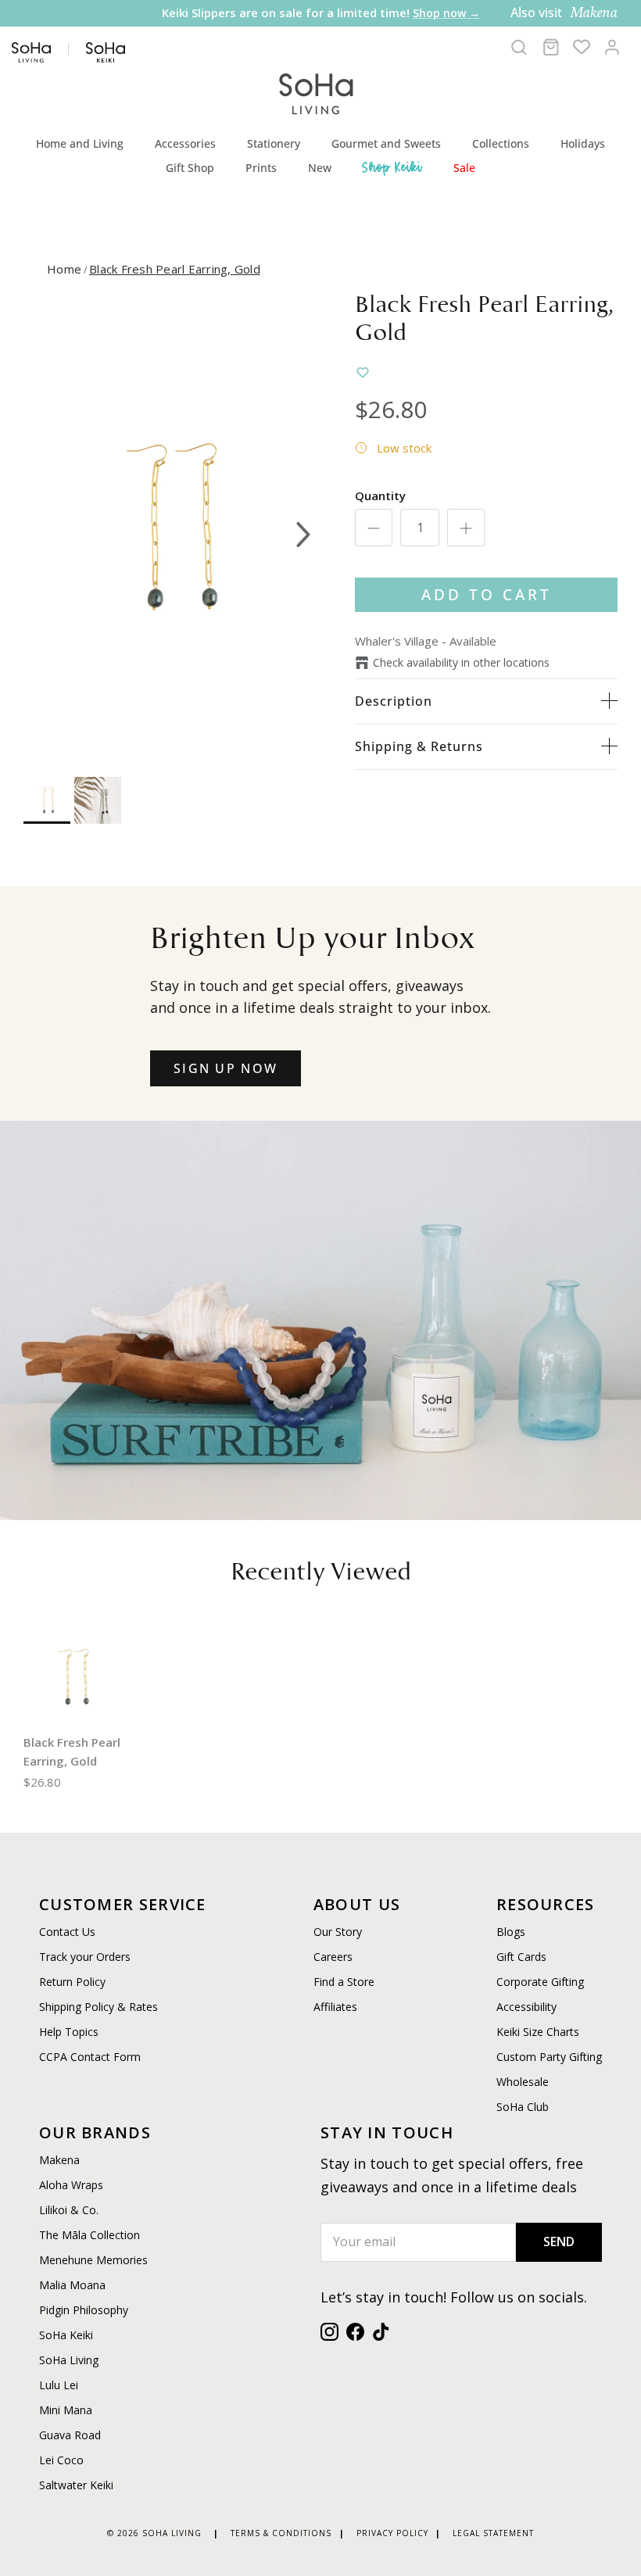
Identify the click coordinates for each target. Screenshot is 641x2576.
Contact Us (67, 1932)
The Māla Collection (90, 2235)
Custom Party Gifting (549, 2057)
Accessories (185, 143)
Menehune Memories (93, 2260)
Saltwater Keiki (76, 2485)
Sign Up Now (226, 1068)
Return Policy (72, 1982)
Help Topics (69, 2032)
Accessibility (526, 2007)
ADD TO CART (487, 594)
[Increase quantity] (466, 528)
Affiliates (335, 2007)
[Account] (612, 47)
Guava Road (70, 2435)
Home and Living (80, 143)
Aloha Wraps (71, 2185)
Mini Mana (66, 2410)
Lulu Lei (59, 2385)
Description (394, 701)
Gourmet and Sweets (386, 143)
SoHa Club (523, 2107)
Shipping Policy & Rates (98, 2007)
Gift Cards (521, 1957)
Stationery (274, 143)
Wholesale (523, 2082)
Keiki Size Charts (538, 2032)
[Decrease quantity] (374, 528)
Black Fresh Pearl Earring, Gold (175, 269)
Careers (333, 1957)
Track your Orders (85, 1957)
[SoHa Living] (317, 92)
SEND (559, 2241)
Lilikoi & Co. (69, 2210)
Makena (59, 2160)
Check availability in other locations (461, 662)
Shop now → (337, 29)
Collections (501, 143)
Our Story (338, 1932)
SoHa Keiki (66, 2335)
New (320, 168)
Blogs (511, 1932)
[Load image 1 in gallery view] (172, 527)
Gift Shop (190, 168)
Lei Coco (61, 2460)
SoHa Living (69, 2360)
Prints (261, 168)
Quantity (380, 496)
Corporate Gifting (540, 1982)
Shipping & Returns (419, 746)
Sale (464, 168)
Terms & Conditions (281, 2533)
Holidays (583, 143)
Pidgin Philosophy (84, 2310)
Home (64, 269)
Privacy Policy (392, 2533)
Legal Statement (493, 2533)
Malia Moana (72, 2285)
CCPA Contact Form (90, 2057)
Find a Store (344, 1982)
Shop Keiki (392, 167)
